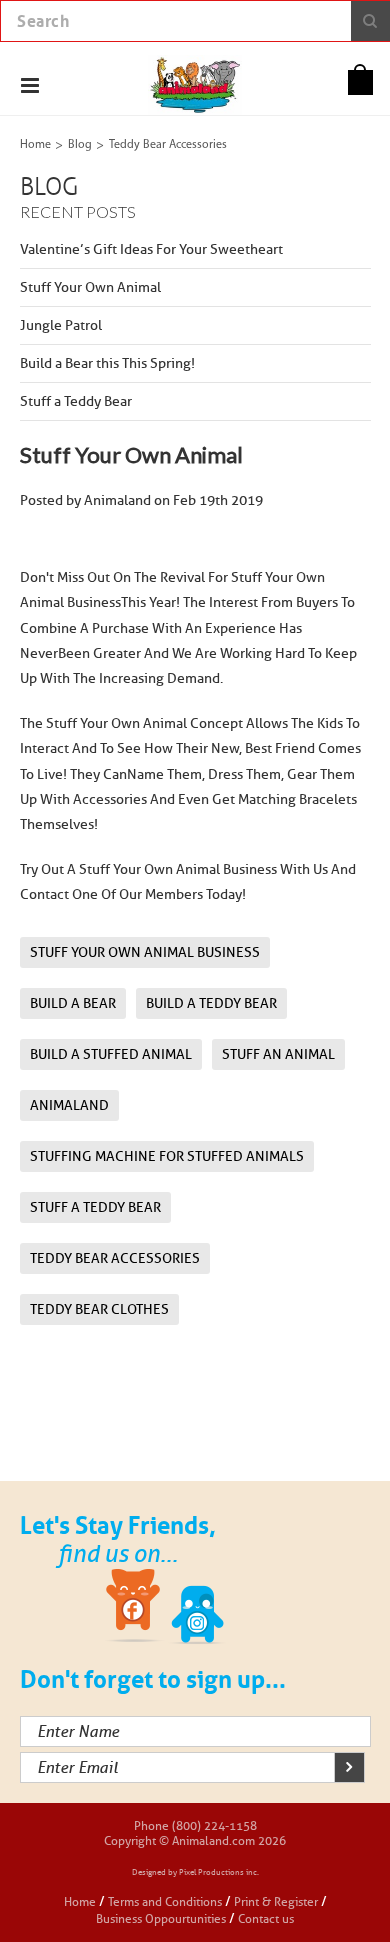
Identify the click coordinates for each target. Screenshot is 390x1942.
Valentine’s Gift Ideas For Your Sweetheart (151, 249)
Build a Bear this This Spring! (107, 363)
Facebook (135, 1609)
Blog (80, 145)
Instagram (261, 1609)
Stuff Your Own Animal (90, 287)
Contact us (266, 1918)
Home (35, 145)
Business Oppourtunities (161, 1918)
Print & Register (276, 1901)
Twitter (198, 1609)
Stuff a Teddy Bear (76, 401)
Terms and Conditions (166, 1901)
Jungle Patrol (61, 325)
